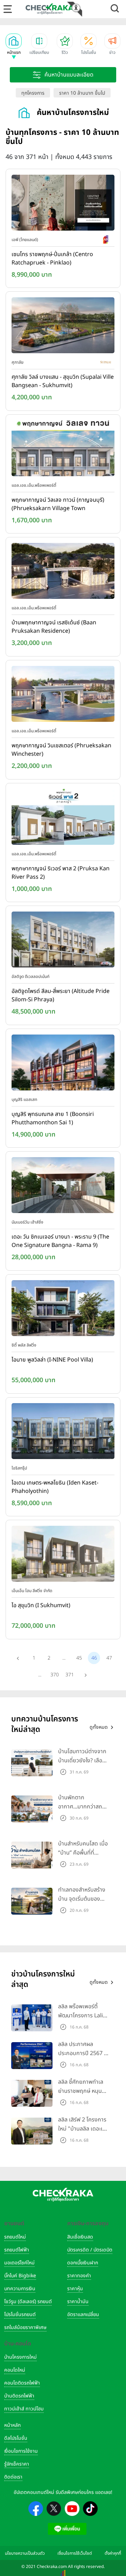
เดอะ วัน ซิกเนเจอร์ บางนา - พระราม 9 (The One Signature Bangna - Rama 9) (60, 1241)
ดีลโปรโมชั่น (16, 2438)
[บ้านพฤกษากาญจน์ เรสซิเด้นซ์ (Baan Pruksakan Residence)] (63, 573)
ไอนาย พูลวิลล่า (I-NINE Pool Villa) (52, 1360)
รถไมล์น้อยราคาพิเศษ (25, 2327)
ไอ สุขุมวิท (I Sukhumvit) (41, 1605)
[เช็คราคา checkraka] (50, 9)
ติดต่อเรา (13, 2477)
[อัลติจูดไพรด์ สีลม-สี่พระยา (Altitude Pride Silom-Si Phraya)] (63, 941)
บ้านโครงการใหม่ (20, 2357)
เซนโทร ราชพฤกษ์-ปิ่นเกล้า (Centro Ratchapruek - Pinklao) (52, 259)
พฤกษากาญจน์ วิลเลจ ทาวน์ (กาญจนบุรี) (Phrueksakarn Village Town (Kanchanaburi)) (58, 505)
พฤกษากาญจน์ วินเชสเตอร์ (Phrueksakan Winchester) (61, 750)
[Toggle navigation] (8, 9)
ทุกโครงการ (33, 93)
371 (70, 1675)
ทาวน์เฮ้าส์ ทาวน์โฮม (24, 2409)
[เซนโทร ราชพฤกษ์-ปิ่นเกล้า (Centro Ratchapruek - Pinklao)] (63, 204)
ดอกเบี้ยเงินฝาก (83, 2263)
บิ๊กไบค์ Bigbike (20, 2276)
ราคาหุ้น (75, 2289)
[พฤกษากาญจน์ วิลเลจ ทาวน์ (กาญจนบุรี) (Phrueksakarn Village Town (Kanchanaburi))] (63, 450)
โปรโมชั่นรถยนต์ (20, 2314)
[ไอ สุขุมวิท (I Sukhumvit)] (63, 1555)
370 (55, 1675)
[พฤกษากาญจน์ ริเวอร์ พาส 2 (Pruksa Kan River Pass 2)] (63, 818)
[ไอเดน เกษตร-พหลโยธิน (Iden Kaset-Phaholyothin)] (63, 1432)
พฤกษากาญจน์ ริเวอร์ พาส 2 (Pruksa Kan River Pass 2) (61, 873)
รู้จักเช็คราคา (17, 2464)
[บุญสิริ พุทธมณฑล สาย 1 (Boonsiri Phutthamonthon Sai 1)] (63, 1064)
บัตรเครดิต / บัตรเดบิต (90, 2250)
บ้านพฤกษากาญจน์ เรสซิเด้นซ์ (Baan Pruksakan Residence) (54, 627)
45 (79, 1658)
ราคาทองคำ (79, 2276)
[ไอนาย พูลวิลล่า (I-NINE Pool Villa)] (63, 1309)
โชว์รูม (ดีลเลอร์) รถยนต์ (28, 2302)
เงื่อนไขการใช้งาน (21, 2451)
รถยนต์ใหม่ (15, 2237)
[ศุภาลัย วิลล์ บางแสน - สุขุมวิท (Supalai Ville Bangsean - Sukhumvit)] (63, 327)
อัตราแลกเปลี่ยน (83, 2314)
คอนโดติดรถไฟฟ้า (22, 2383)
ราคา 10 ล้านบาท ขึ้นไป (82, 93)
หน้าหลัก (12, 2425)
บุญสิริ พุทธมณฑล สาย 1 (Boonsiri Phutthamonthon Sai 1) (53, 1118)
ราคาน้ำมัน (78, 2302)
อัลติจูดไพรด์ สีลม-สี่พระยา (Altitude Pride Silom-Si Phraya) (61, 995)
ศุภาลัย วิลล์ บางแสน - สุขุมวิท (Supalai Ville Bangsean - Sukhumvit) (63, 381)
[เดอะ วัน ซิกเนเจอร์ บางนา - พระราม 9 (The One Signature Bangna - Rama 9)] (63, 1187)
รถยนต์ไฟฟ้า (17, 2250)
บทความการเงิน (20, 2289)
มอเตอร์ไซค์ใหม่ (19, 2263)
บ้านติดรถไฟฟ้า (19, 2396)
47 (109, 1658)
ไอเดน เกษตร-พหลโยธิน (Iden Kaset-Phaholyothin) (55, 1487)
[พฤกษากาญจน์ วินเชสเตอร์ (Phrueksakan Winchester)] (63, 695)
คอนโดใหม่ (15, 2370)
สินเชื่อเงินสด (80, 2237)
